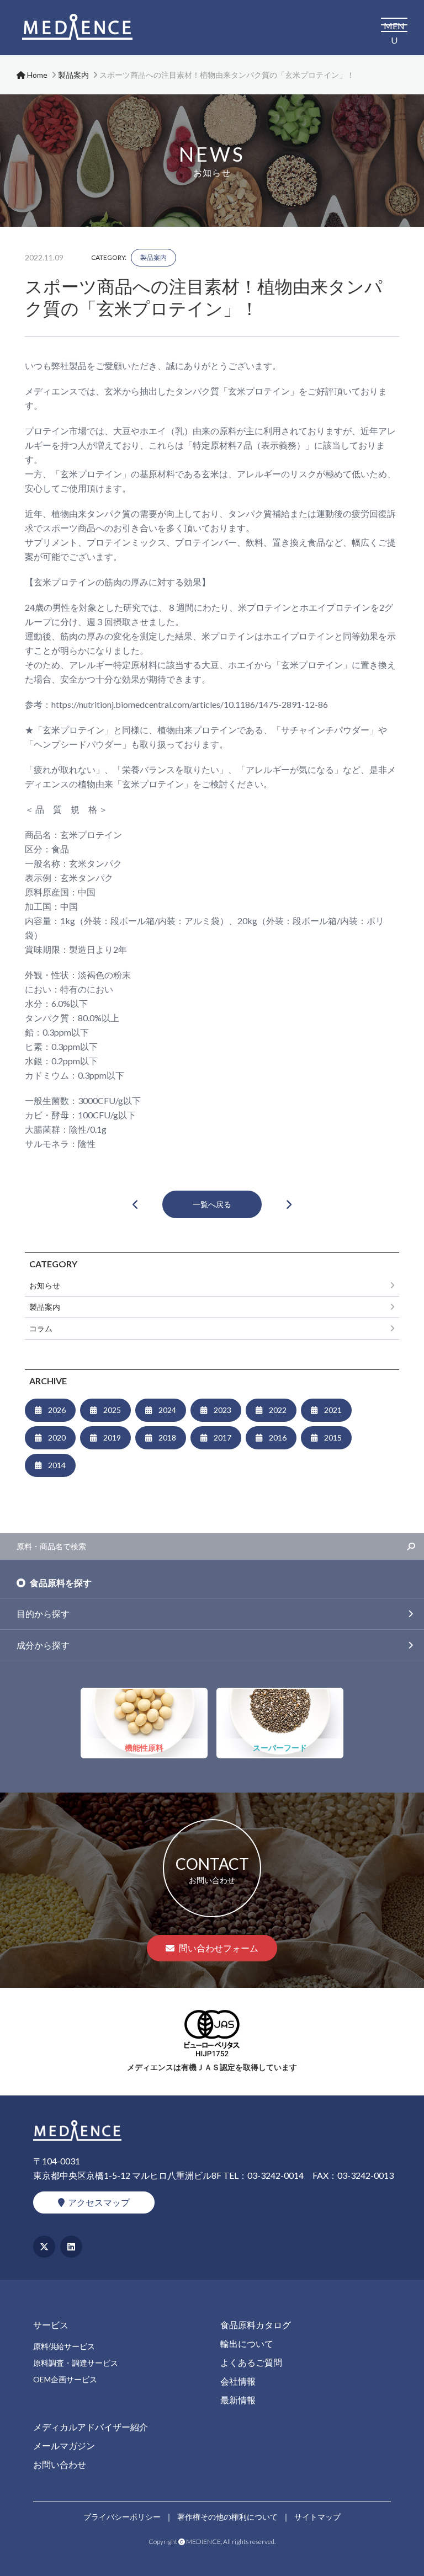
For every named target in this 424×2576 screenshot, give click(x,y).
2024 (167, 1410)
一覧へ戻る (212, 1204)
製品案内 (153, 257)
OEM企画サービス (65, 2379)
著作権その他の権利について (227, 2517)
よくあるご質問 (251, 2362)
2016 (278, 1438)
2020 (57, 1438)
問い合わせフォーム (219, 1948)
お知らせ (45, 1285)
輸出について (247, 2343)
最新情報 (238, 2400)
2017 (222, 1438)
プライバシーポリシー (122, 2517)
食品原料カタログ (256, 2325)
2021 (333, 1410)
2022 (278, 1410)
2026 (57, 1410)
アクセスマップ (99, 2202)
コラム (41, 1328)
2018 (167, 1438)
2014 (57, 1465)
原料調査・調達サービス (76, 2363)
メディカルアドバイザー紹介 (91, 2427)
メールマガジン (64, 2446)
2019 (112, 1438)
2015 (333, 1438)
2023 (222, 1410)
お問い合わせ (60, 2464)
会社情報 (238, 2381)
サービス (51, 2325)
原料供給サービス (64, 2346)
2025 (112, 1410)
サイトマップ (317, 2517)
